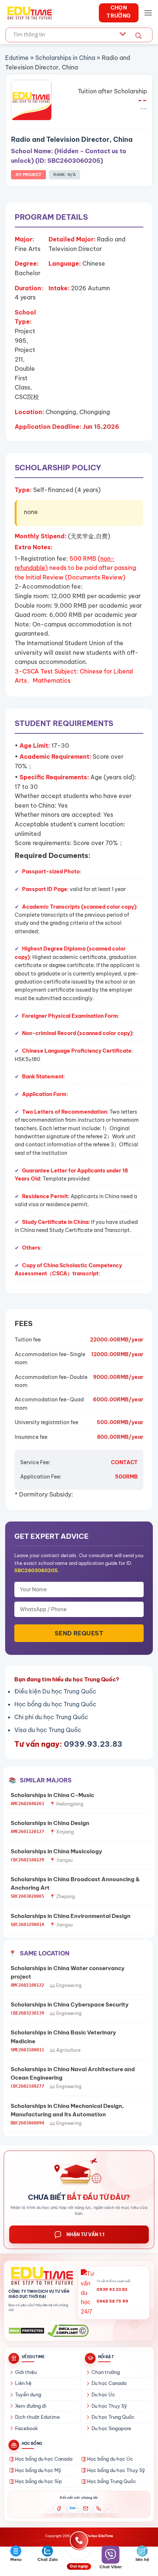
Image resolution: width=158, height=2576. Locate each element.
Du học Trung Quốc (113, 2417)
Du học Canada (109, 2383)
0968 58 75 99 (112, 2301)
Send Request (79, 1633)
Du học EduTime (100, 2536)
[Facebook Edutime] (59, 2508)
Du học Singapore (111, 2428)
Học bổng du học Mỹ (38, 2470)
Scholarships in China (65, 58)
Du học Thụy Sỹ (109, 2406)
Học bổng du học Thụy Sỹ (116, 2470)
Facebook (26, 2428)
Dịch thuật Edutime (37, 2417)
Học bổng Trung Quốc (112, 2481)
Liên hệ (23, 2383)
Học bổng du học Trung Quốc (55, 1704)
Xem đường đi (31, 2406)
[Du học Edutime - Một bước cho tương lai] (29, 13)
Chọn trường (106, 2372)
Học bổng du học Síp (38, 2481)
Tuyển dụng (28, 2394)
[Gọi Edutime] (99, 2508)
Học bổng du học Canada (44, 2459)
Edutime (17, 58)
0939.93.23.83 (93, 1744)
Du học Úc (103, 2394)
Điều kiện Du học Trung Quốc (55, 1691)
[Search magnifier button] (139, 36)
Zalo (73, 2508)
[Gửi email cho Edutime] (86, 2508)
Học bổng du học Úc (110, 2459)
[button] (148, 13)
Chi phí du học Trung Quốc (51, 1717)
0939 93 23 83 (112, 2289)
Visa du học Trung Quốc (48, 1730)
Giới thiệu (26, 2372)
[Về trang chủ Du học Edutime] (41, 2276)
